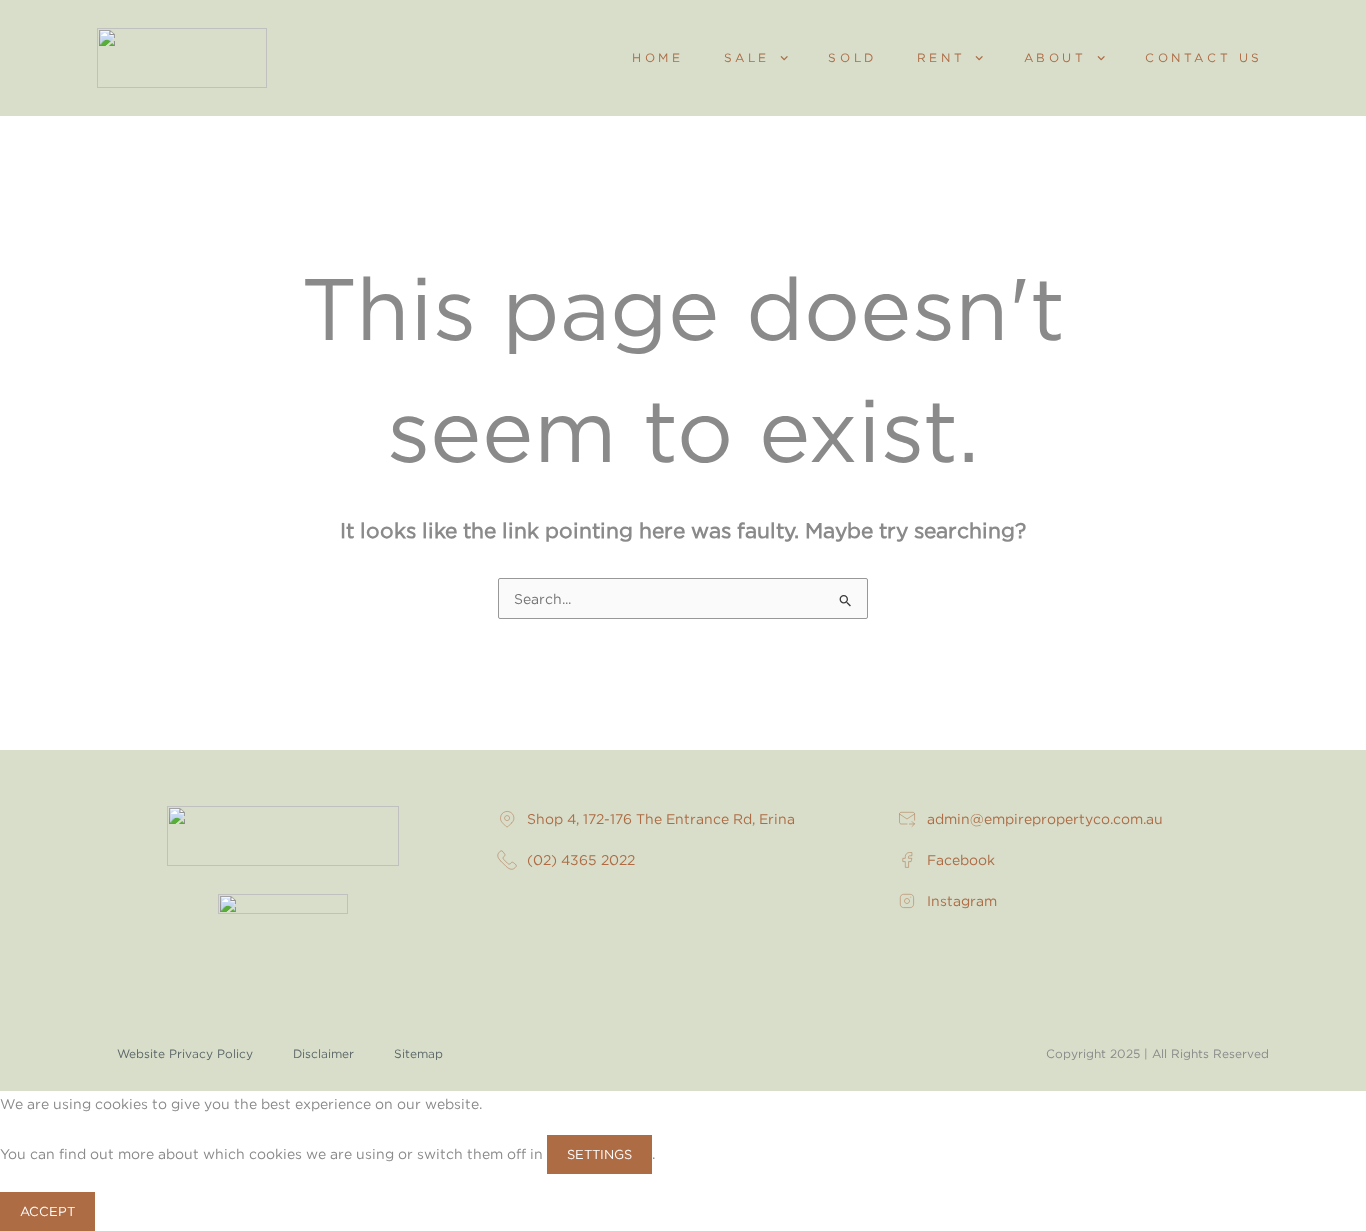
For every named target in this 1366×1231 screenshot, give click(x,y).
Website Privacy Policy (185, 1053)
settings (599, 1154)
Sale (747, 57)
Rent (941, 57)
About (1055, 57)
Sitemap (418, 1053)
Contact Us (1204, 57)
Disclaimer (323, 1053)
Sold (852, 57)
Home (657, 57)
